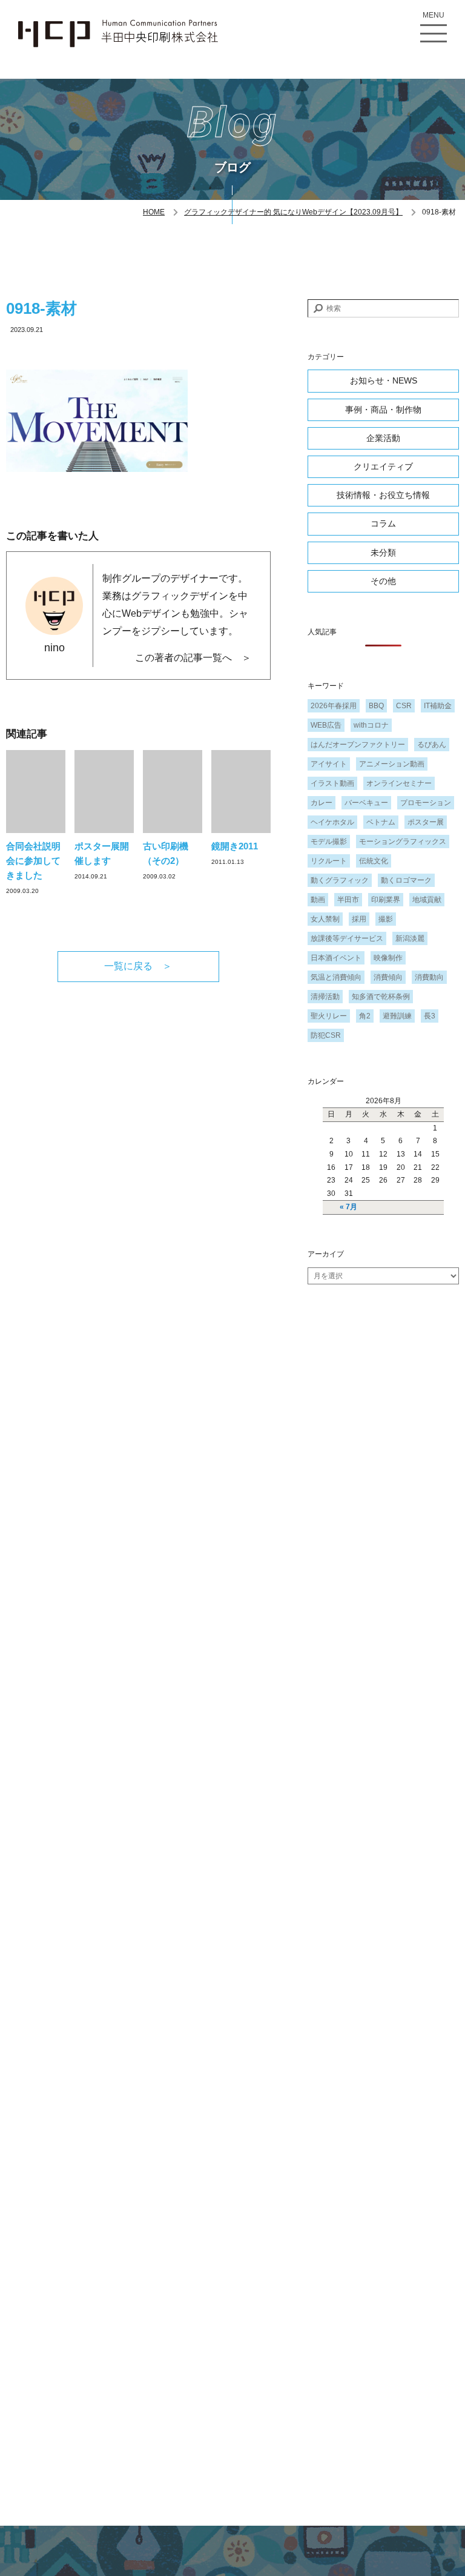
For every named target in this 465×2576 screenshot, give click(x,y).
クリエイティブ (383, 466)
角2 (365, 1016)
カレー (322, 803)
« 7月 (348, 1207)
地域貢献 (427, 900)
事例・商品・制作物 (383, 410)
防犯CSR (326, 1035)
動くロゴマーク (406, 880)
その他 (383, 581)
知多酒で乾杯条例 (381, 997)
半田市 (348, 900)
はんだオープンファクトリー (358, 745)
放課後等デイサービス (347, 938)
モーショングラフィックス (403, 842)
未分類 (383, 553)
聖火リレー (329, 1016)
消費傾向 (388, 977)
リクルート (329, 861)
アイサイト (329, 764)
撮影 (386, 919)
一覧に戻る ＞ (138, 966)
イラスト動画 (332, 783)
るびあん (432, 745)
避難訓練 (397, 1016)
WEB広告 (326, 725)
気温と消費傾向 (336, 977)
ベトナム (381, 822)
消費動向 (429, 977)
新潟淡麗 (410, 938)
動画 (318, 900)
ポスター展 (426, 822)
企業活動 (383, 438)
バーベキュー (366, 803)
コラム (383, 523)
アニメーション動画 (392, 764)
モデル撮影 (329, 842)
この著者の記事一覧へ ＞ (193, 658)
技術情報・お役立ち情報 (383, 495)
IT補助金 (438, 706)
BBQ (376, 706)
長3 (430, 1016)
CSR (404, 706)
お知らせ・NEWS (384, 380)
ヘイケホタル (332, 822)
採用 (359, 919)
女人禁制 (325, 919)
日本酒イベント (336, 958)
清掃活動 (325, 997)
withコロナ (371, 725)
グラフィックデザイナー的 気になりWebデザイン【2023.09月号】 (293, 212)
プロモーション (426, 803)
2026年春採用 (334, 706)
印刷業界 (386, 900)
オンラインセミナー (399, 783)
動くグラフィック (340, 880)
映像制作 (388, 958)
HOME (154, 212)
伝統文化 (374, 861)
